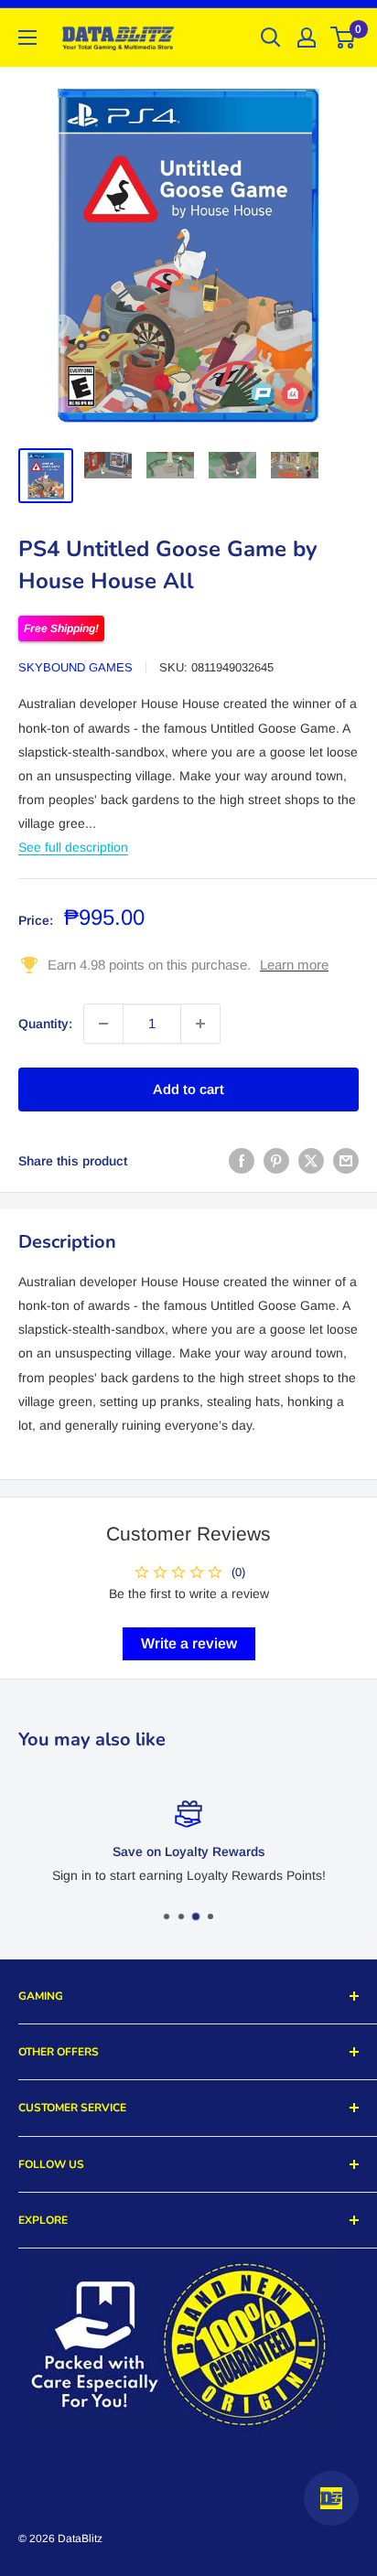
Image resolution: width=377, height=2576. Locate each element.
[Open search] (271, 38)
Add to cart (188, 1089)
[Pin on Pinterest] (276, 1161)
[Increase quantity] (200, 1024)
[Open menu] (27, 38)
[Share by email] (346, 1161)
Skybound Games (75, 667)
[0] (344, 38)
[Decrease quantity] (103, 1024)
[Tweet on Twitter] (311, 1161)
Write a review (189, 1643)
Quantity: (45, 1024)
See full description (73, 847)
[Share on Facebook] (242, 1161)
